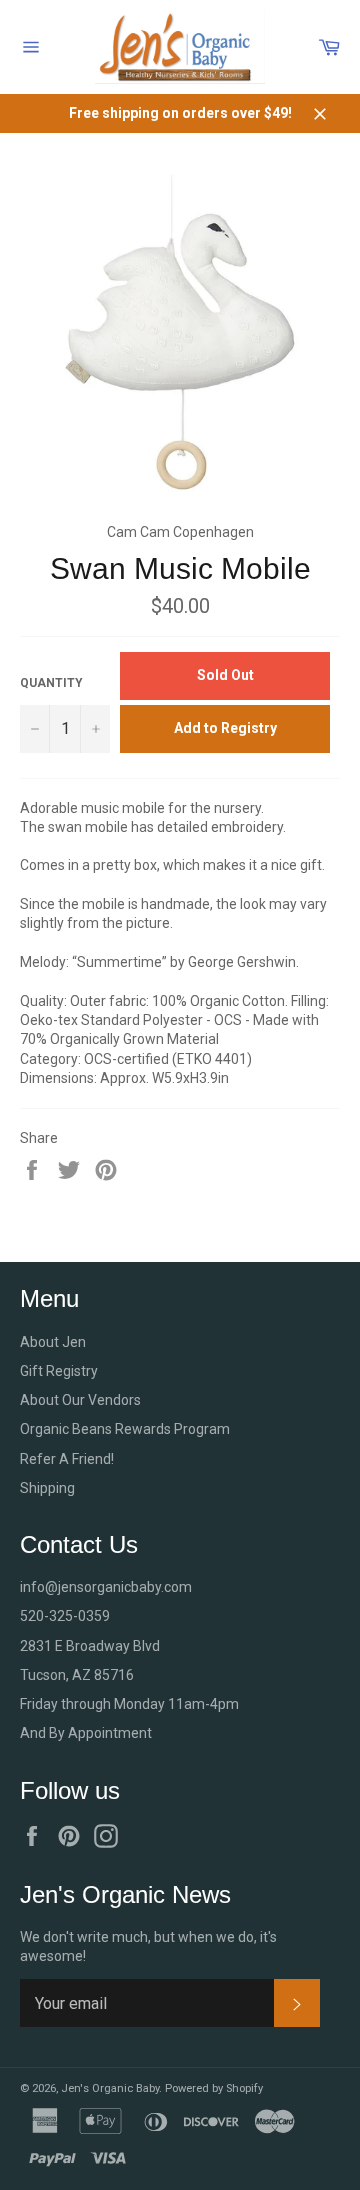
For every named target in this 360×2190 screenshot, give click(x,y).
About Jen (53, 1342)
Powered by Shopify (214, 2088)
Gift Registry (59, 1371)
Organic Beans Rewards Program (125, 1429)
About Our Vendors (80, 1400)
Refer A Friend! (67, 1459)
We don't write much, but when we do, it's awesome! (148, 1946)
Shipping (47, 1488)
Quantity (51, 683)
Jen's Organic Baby (110, 2088)
